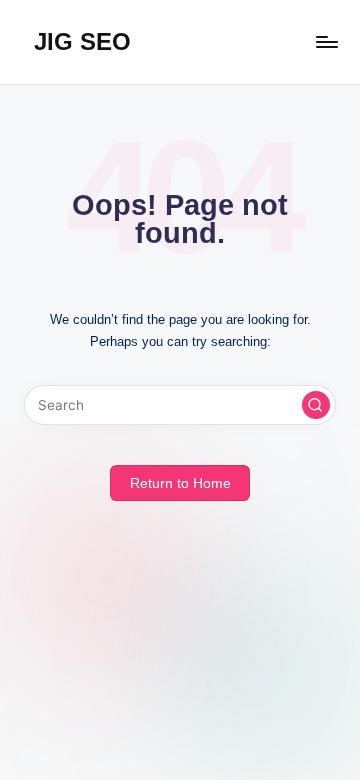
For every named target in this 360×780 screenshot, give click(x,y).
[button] (316, 405)
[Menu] (326, 41)
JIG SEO (82, 41)
